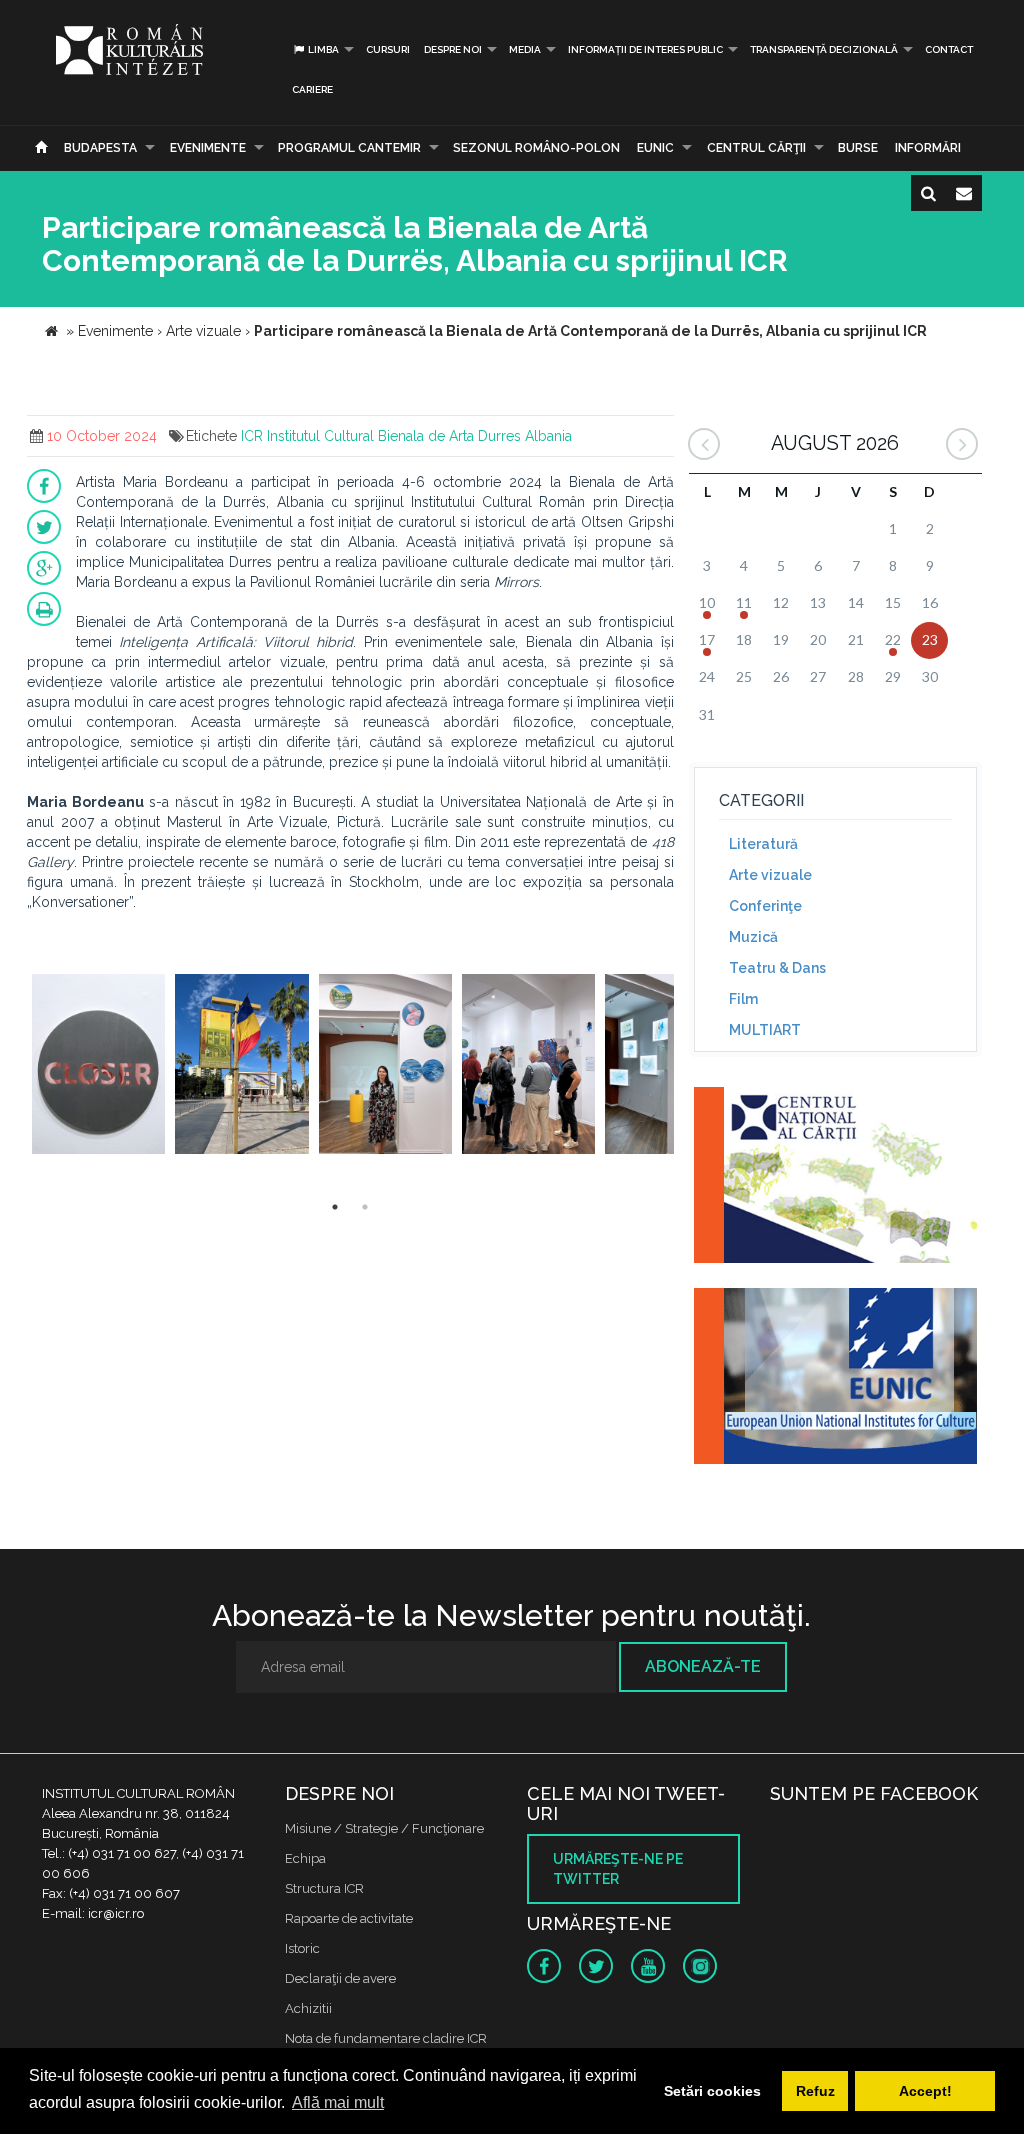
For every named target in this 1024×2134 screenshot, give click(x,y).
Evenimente (208, 148)
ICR (252, 436)
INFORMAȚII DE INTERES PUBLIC (645, 49)
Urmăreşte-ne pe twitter (618, 1869)
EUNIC (655, 148)
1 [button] (335, 1207)
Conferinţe (765, 906)
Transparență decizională (824, 49)
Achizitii (308, 2008)
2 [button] (365, 1207)
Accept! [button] (925, 2091)
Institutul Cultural (320, 436)
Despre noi (453, 49)
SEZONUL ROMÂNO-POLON (536, 148)
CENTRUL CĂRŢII (756, 148)
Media (525, 49)
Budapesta (100, 148)
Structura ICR (324, 1888)
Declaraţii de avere (340, 1978)
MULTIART (765, 1030)
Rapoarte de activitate (349, 1918)
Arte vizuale (770, 875)
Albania (548, 436)
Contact (949, 49)
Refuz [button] (815, 2091)
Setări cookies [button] (712, 2091)
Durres (499, 436)
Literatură (763, 844)
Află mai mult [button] (338, 2102)
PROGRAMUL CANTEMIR (349, 148)
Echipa (305, 1858)
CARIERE (312, 89)
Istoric (302, 1948)
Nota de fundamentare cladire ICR (386, 2038)
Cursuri (388, 49)
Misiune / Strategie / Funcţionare (384, 1828)
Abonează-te (703, 1666)
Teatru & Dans (777, 968)
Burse (858, 148)
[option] (98, 1066)
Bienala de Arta (426, 436)
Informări (928, 148)
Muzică (753, 937)
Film (743, 999)
